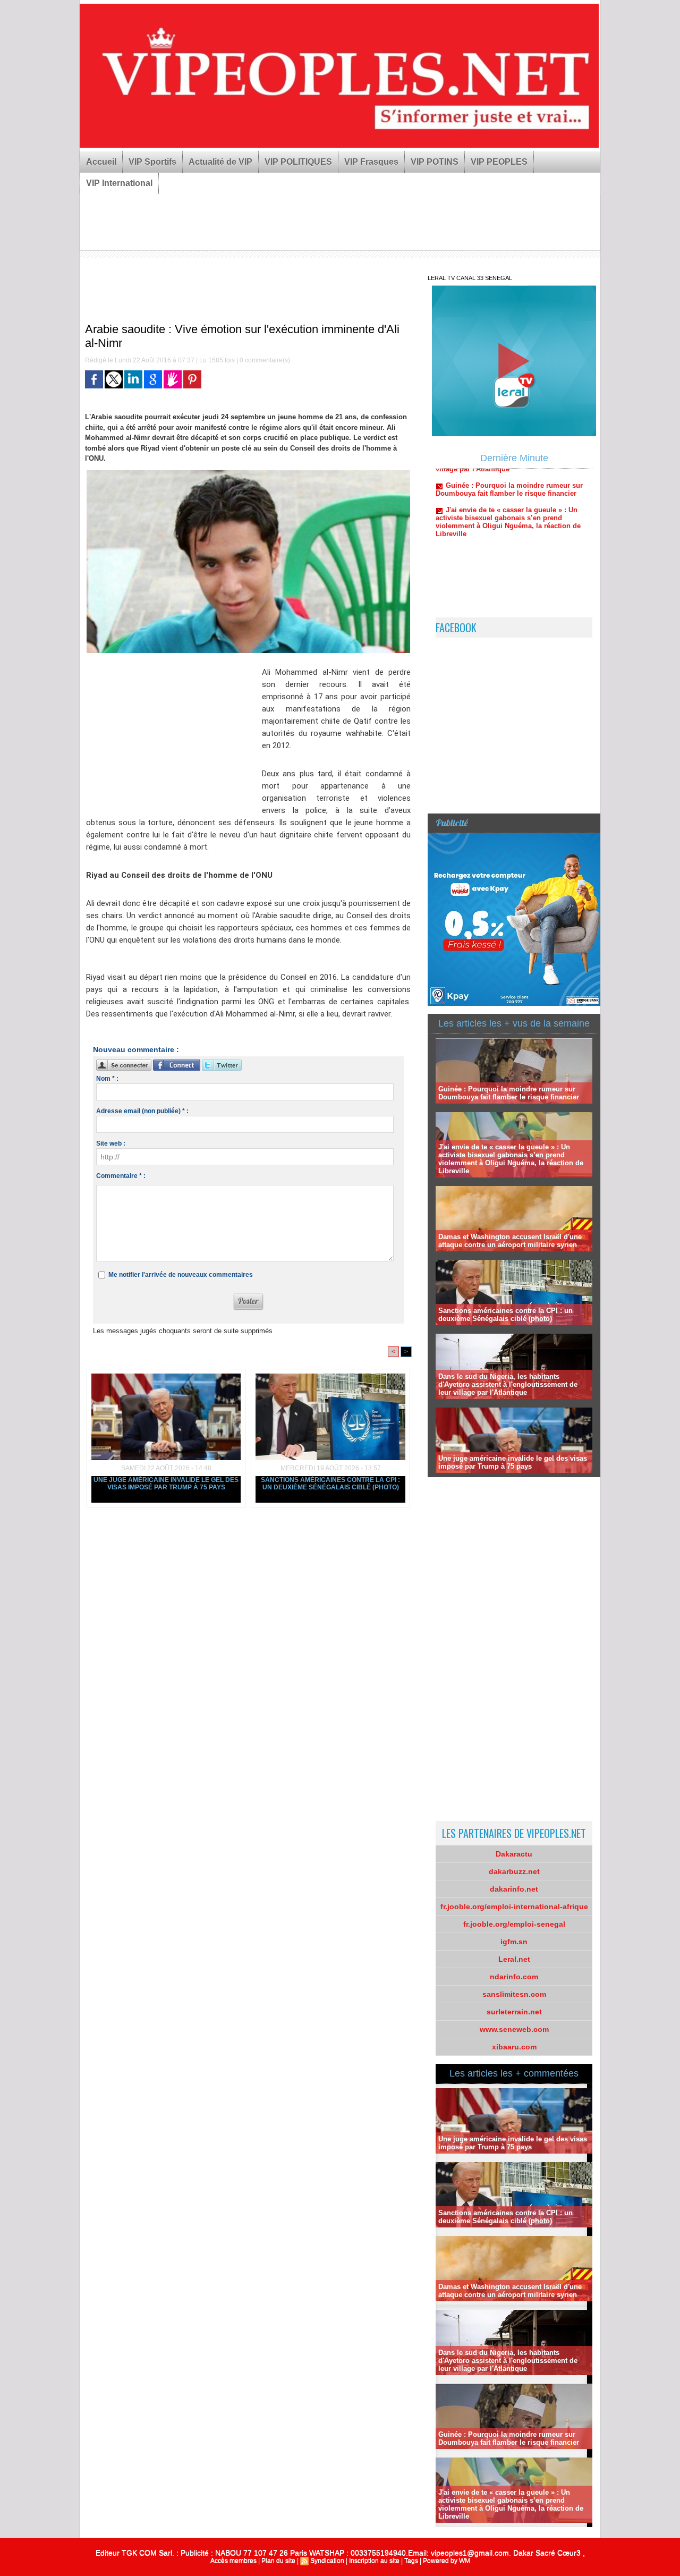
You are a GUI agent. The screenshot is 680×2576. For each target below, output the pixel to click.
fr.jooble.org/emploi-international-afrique (514, 1906)
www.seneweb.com (514, 2029)
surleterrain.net (514, 2012)
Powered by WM (447, 2561)
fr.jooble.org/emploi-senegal (514, 1924)
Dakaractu (514, 1854)
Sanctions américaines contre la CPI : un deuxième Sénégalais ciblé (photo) (330, 1484)
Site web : (111, 1143)
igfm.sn (514, 1942)
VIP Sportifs (152, 162)
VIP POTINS (435, 162)
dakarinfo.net (514, 1889)
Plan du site (278, 2561)
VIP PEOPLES (499, 162)
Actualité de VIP (220, 162)
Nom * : (107, 1079)
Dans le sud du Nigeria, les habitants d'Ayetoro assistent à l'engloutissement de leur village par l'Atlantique (508, 1384)
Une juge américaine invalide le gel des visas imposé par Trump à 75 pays (166, 1484)
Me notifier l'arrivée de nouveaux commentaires (181, 1275)
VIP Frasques (371, 162)
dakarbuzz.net (514, 1871)
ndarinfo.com (514, 1977)
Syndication (327, 2561)
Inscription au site (374, 2561)
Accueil (101, 162)
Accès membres (233, 2561)
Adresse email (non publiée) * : (142, 1111)
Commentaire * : (121, 1176)
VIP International (119, 183)
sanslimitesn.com (514, 1994)
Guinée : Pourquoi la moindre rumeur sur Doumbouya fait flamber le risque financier (509, 1093)
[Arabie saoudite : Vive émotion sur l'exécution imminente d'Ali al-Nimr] (248, 473)
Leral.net (514, 1959)
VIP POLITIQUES (298, 162)
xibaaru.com (514, 2047)
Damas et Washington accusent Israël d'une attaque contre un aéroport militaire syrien (510, 1241)
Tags (411, 2561)
